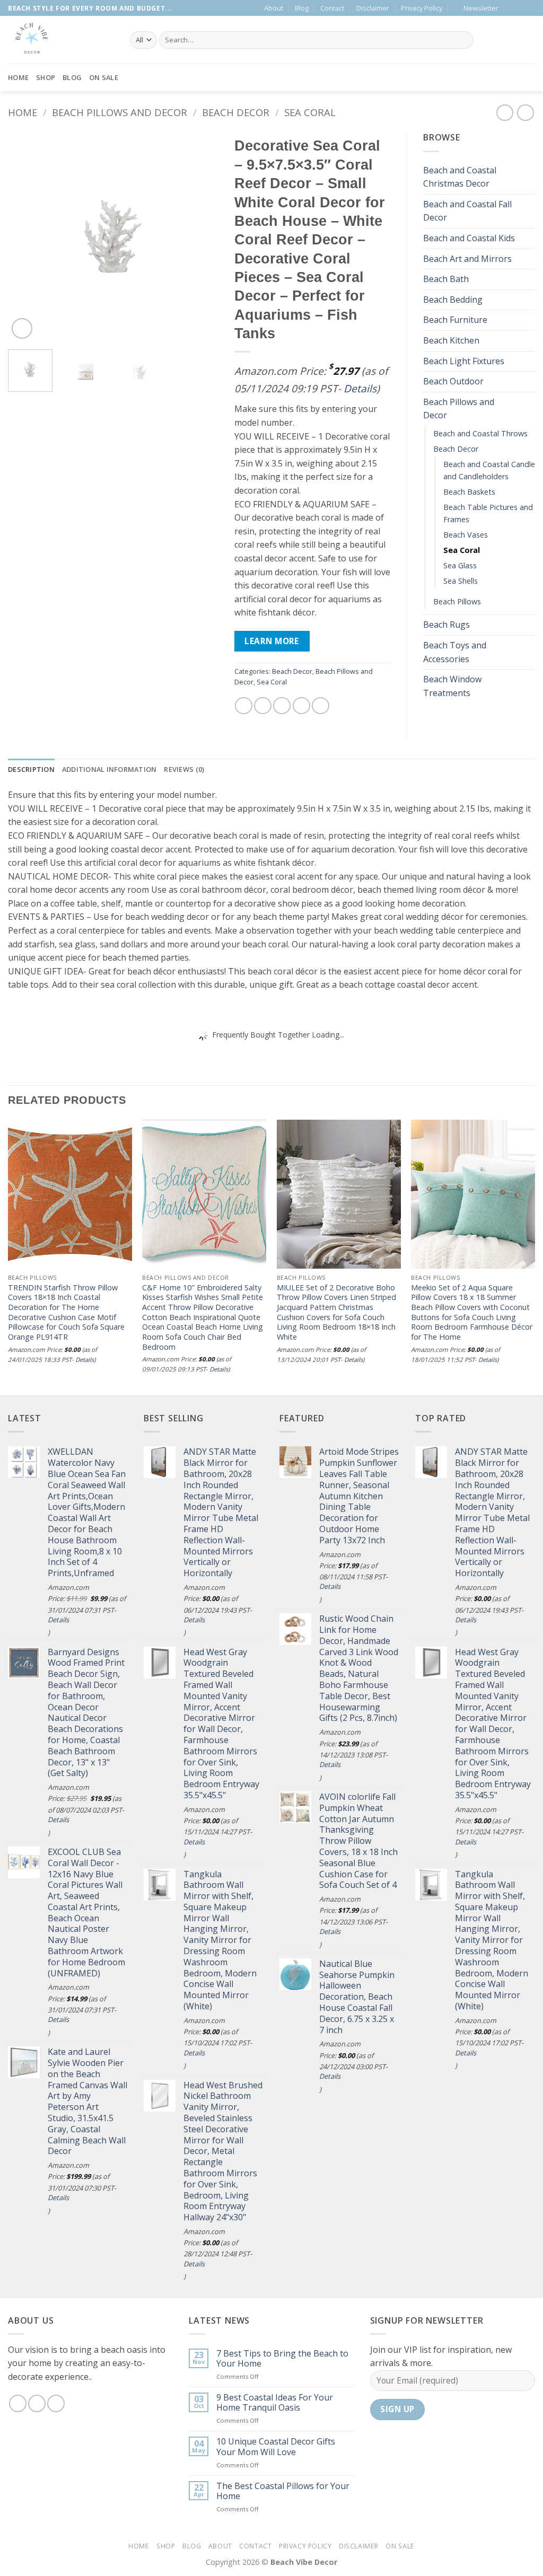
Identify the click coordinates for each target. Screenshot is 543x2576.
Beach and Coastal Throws (480, 433)
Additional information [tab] (110, 769)
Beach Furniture (455, 320)
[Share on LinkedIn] (321, 706)
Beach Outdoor (453, 381)
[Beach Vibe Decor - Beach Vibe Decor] (61, 40)
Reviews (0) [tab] (184, 769)
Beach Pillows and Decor (120, 112)
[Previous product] (525, 113)
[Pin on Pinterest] (301, 706)
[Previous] (25, 236)
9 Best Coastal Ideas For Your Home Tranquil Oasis (275, 2403)
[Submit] (463, 40)
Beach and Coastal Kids (469, 238)
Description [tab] (31, 769)
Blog (302, 8)
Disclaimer (373, 8)
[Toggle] (529, 177)
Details (360, 388)
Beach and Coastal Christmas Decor (460, 177)
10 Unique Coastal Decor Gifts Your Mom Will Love (276, 2447)
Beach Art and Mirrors (467, 259)
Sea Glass (460, 565)
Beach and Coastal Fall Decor (467, 211)
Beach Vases (466, 535)
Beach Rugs (446, 625)
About (274, 8)
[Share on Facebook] (244, 706)
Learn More (272, 641)
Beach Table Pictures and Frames (488, 513)
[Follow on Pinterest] (530, 8)
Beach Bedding (453, 300)
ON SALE (104, 77)
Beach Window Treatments (452, 686)
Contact (332, 8)
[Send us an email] (520, 8)
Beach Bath (446, 279)
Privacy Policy (422, 8)
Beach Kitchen (451, 340)
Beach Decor (236, 112)
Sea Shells (461, 581)
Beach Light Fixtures (464, 361)
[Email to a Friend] (282, 706)
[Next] (201, 236)
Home (18, 77)
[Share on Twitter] (263, 706)
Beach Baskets (469, 492)
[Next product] (505, 113)
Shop (46, 77)
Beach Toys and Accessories (455, 652)
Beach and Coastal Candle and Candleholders (489, 470)
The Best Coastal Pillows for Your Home (283, 2491)
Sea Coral (310, 112)
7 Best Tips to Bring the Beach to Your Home (282, 2359)
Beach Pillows (457, 601)
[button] (476, 8)
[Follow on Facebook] (510, 8)
